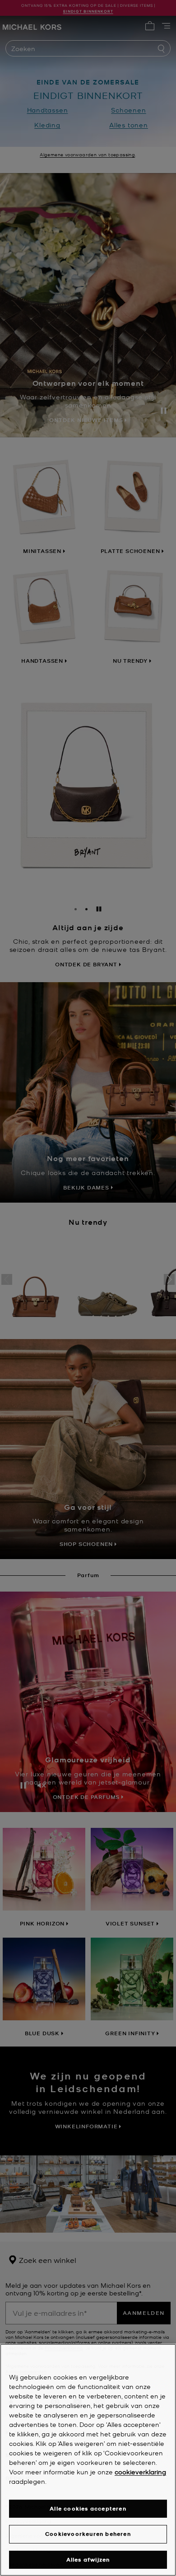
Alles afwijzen (88, 2560)
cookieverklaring (140, 2472)
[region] (88, 2460)
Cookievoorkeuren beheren (88, 2534)
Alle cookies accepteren (88, 2508)
